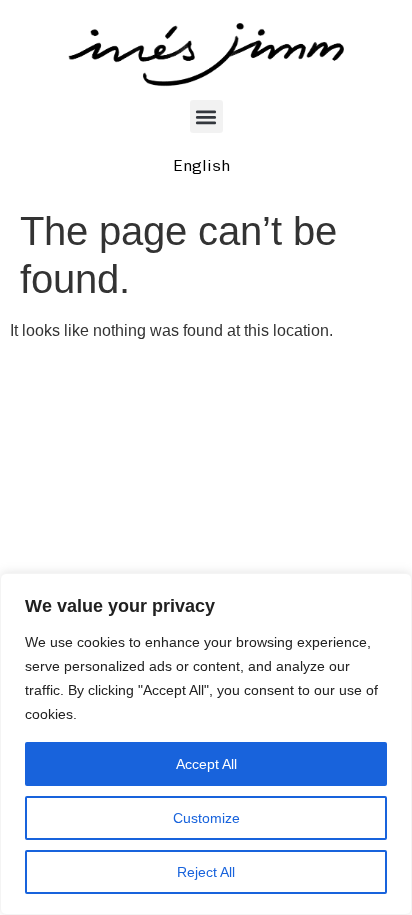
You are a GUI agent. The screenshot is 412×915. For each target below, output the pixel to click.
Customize (206, 818)
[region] (206, 744)
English (201, 165)
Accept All (206, 764)
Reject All (206, 872)
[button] (206, 116)
